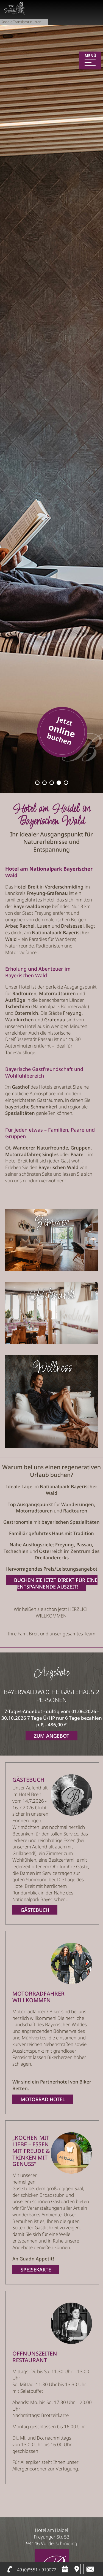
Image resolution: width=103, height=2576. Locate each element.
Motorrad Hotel (43, 2099)
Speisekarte (36, 2270)
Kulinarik (52, 1295)
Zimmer (52, 1223)
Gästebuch (35, 1910)
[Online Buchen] (62, 761)
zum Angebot (51, 1736)
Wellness (52, 1368)
